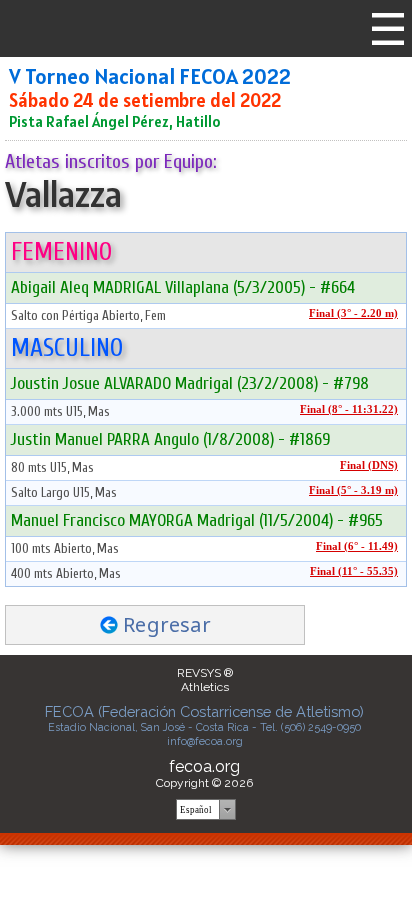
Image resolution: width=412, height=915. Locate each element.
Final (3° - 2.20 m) (353, 313)
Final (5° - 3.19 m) (353, 490)
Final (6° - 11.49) (357, 546)
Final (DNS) (369, 465)
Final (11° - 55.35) (354, 571)
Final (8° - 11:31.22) (349, 409)
